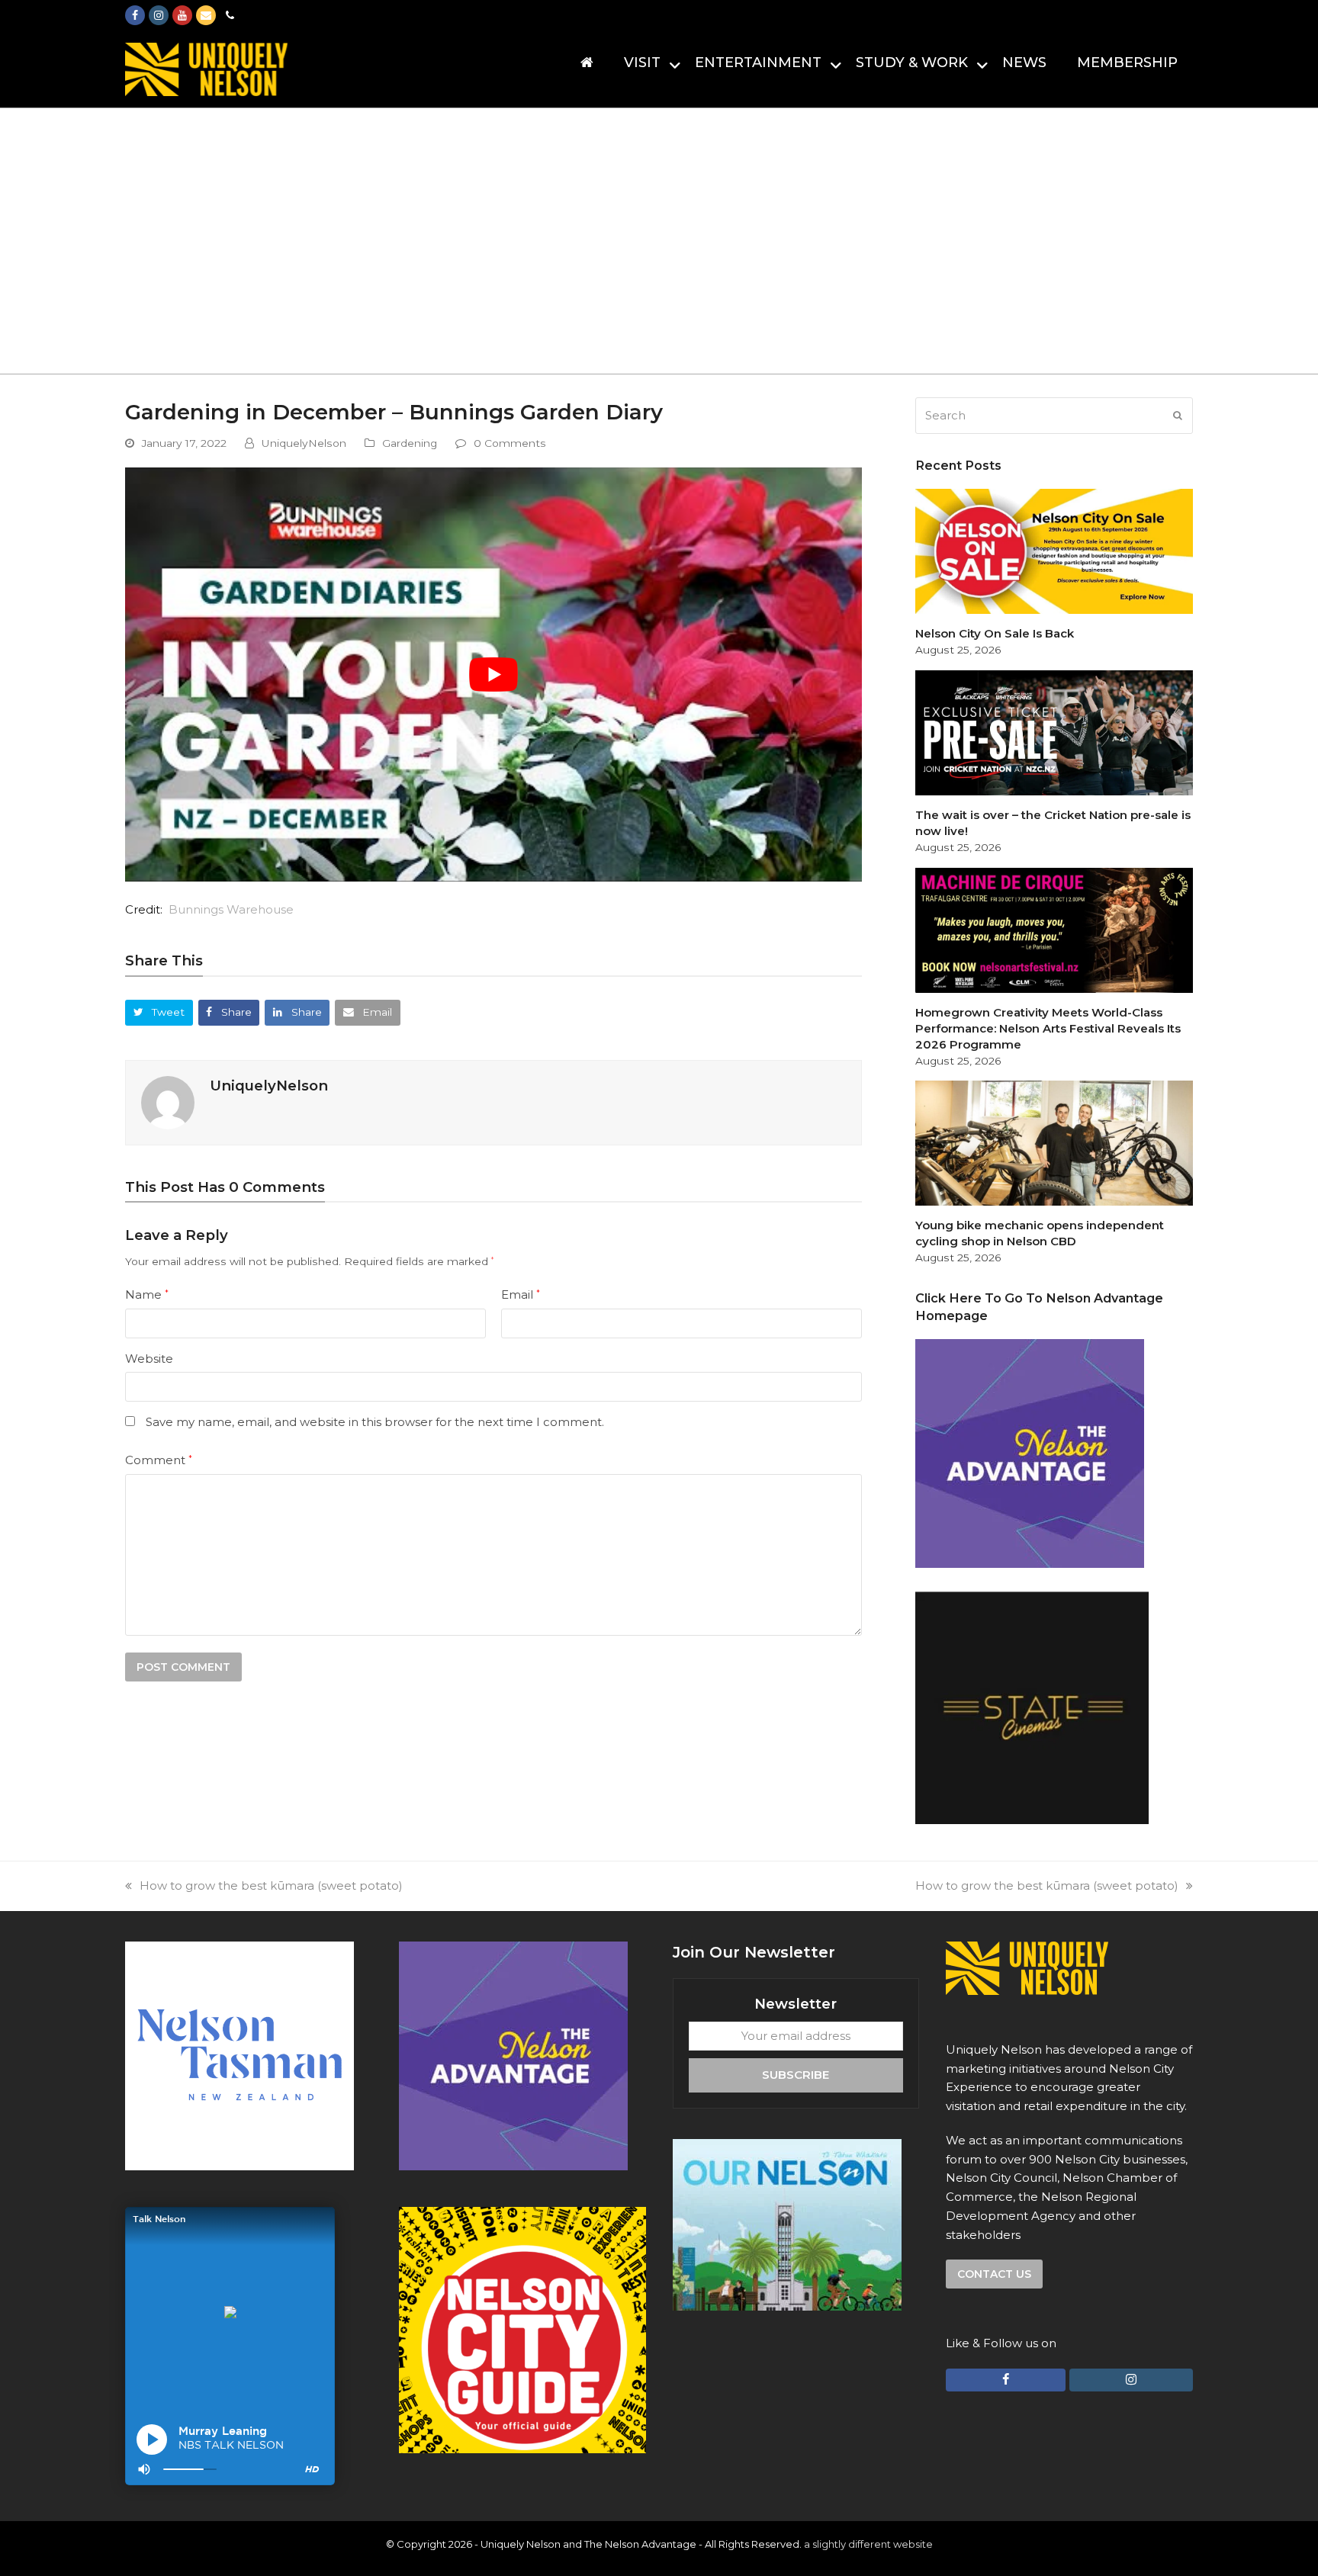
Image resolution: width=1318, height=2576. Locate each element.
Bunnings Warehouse (231, 909)
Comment (159, 1460)
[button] (159, 1012)
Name (147, 1294)
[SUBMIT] (1178, 416)
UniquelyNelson (304, 443)
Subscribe (796, 2075)
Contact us (994, 2274)
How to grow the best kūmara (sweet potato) (271, 1885)
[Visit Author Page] (168, 1102)
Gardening (410, 443)
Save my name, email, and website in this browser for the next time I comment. (375, 1422)
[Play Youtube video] (493, 675)
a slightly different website (868, 2544)
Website (149, 1359)
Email (521, 1294)
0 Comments (510, 443)
